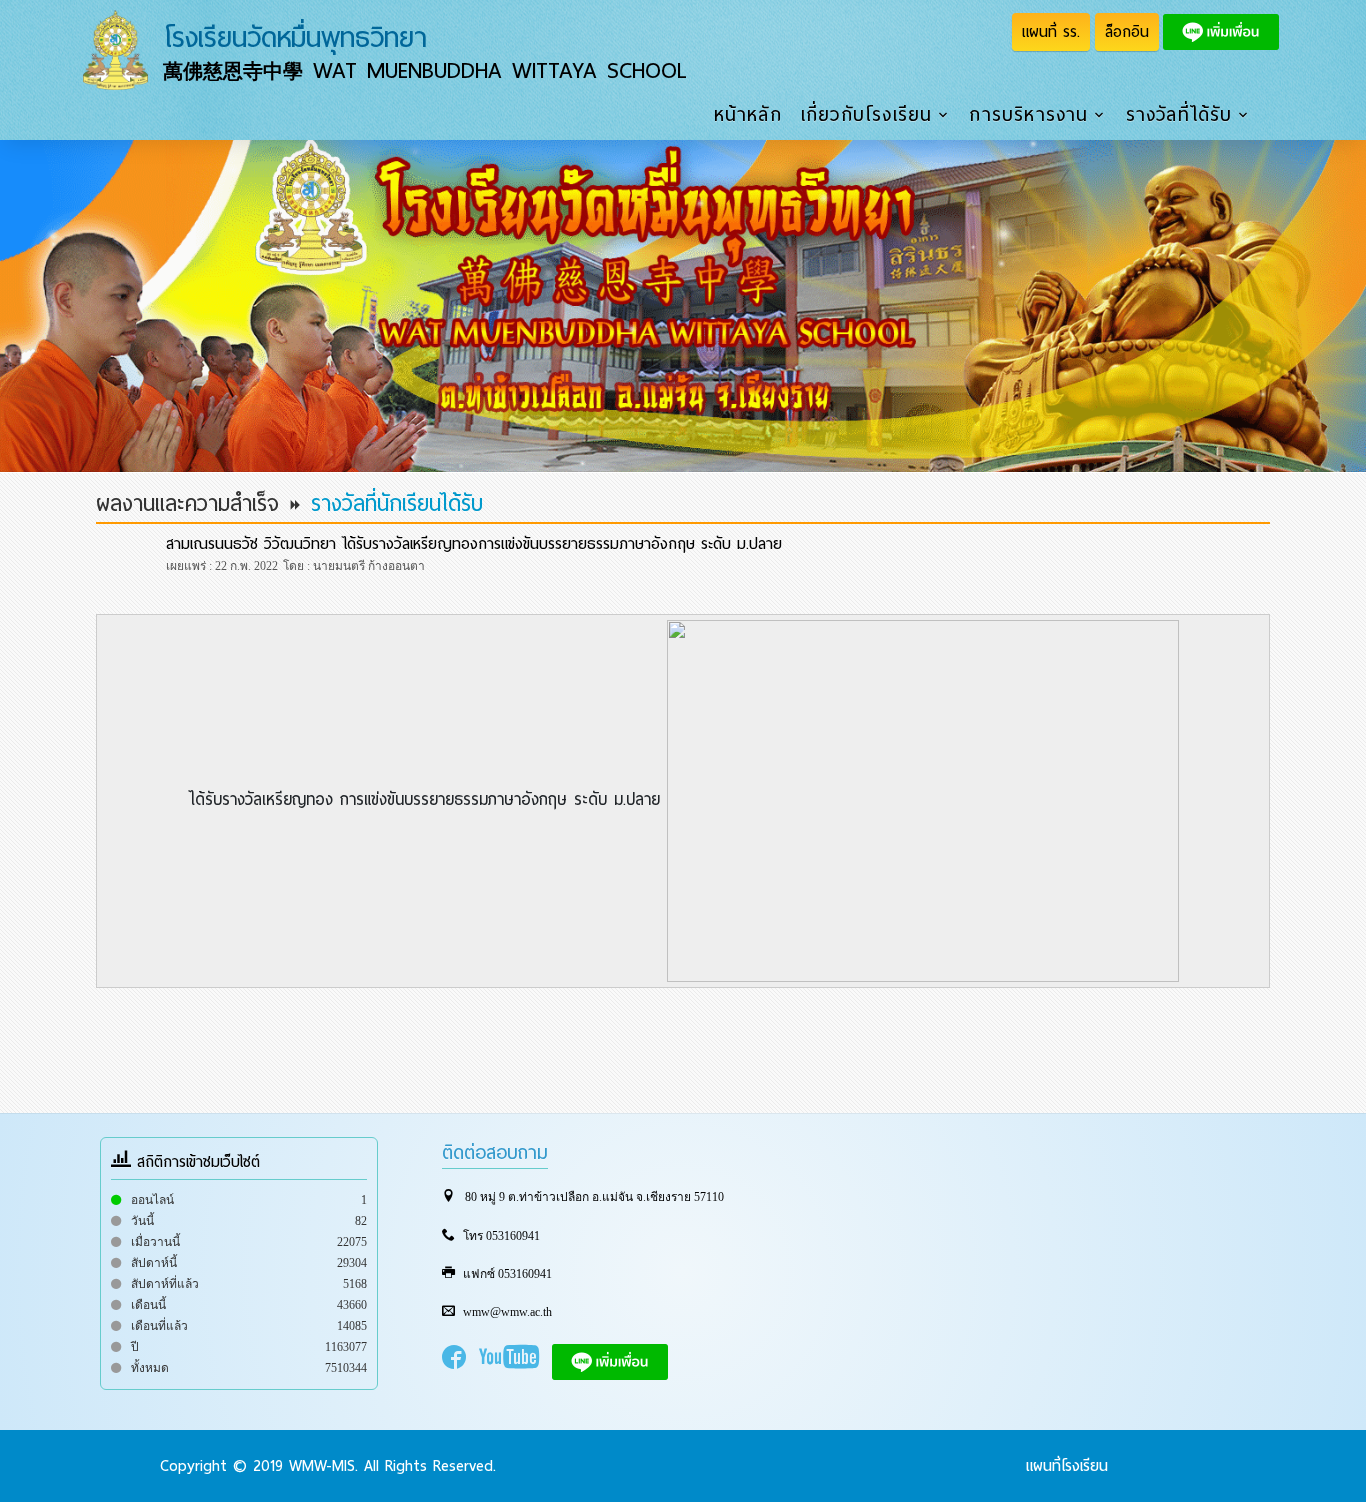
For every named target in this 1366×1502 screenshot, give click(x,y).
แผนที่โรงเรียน (1067, 1466)
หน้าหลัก (748, 115)
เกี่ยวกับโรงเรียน (867, 115)
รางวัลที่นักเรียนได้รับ (397, 504)
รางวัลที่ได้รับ (1179, 115)
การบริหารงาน (1028, 115)
